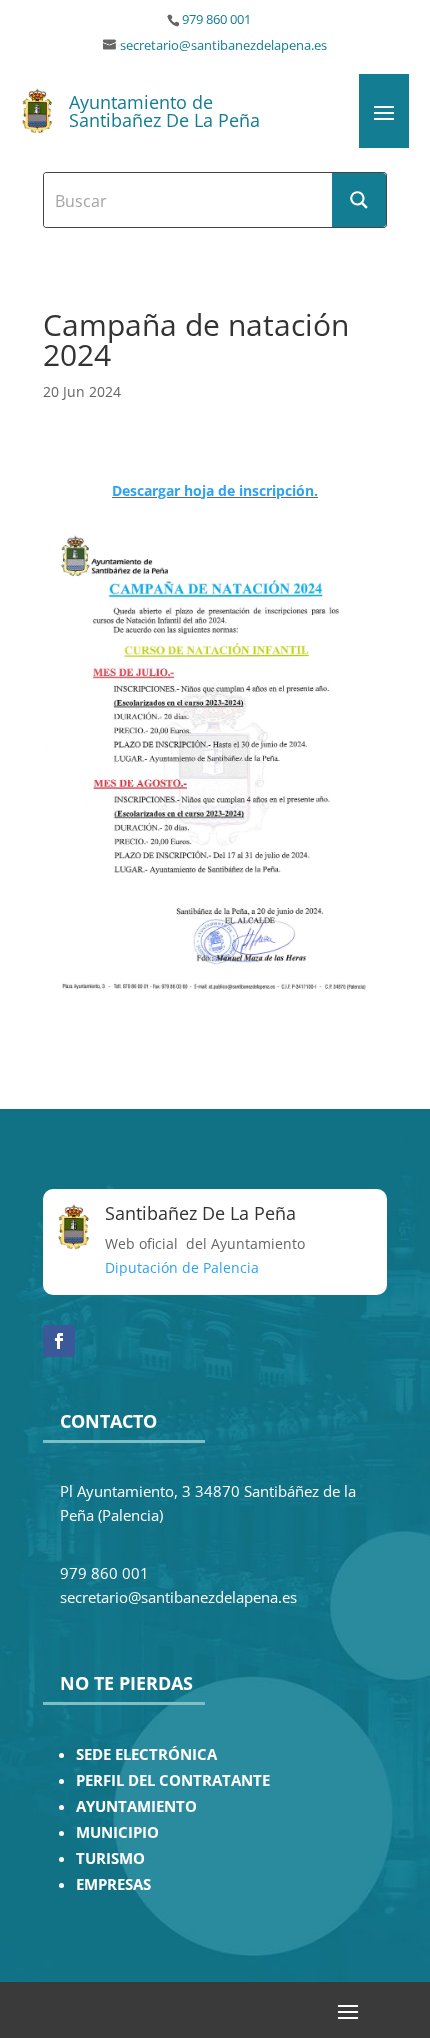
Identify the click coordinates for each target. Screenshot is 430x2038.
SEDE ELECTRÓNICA (146, 1754)
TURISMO (110, 1858)
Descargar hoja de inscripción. (215, 490)
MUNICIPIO (117, 1832)
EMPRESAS (113, 1884)
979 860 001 (216, 19)
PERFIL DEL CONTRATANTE (173, 1780)
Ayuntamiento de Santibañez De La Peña (164, 111)
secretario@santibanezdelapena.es (223, 45)
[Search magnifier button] (359, 200)
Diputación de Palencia (182, 1267)
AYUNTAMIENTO (136, 1806)
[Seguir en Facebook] (59, 1341)
